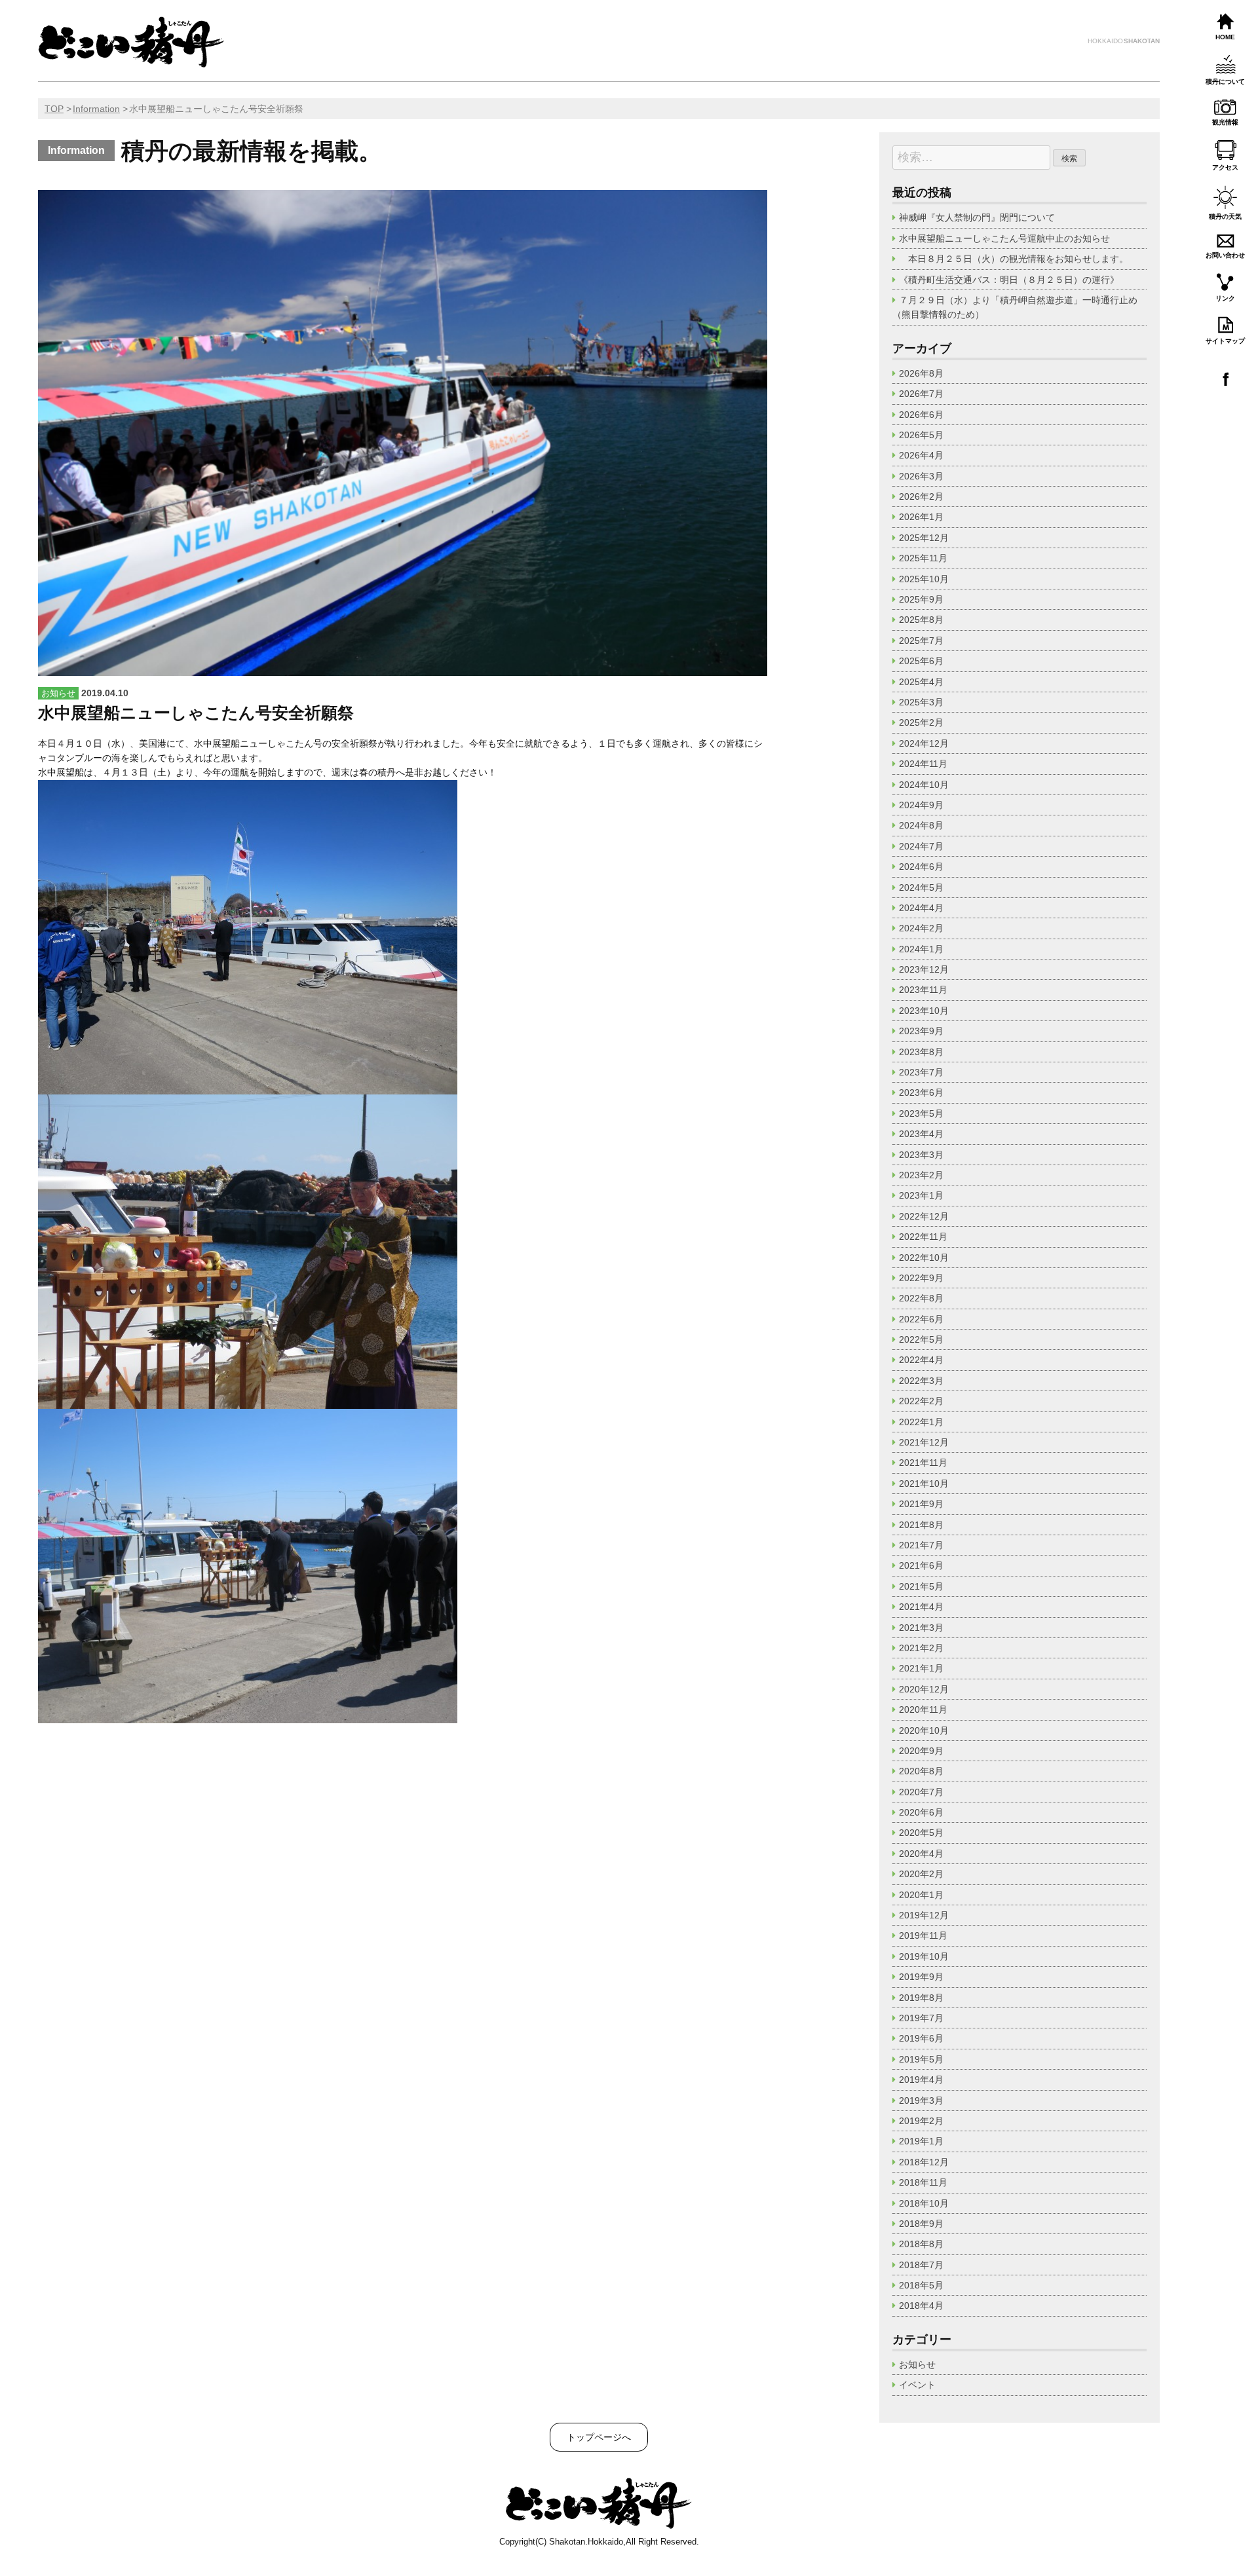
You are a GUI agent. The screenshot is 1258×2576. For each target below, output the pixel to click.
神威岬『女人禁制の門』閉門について (977, 217)
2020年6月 (921, 1812)
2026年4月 (921, 455)
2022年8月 (921, 1298)
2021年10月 (924, 1484)
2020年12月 (924, 1689)
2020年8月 (921, 1771)
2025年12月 (924, 538)
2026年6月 (921, 415)
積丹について (1225, 82)
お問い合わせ (1225, 255)
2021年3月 (921, 1628)
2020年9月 (921, 1751)
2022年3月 (921, 1381)
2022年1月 (921, 1422)
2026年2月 (921, 496)
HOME (1225, 37)
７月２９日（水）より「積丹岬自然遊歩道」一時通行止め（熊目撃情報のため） (1015, 307)
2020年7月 (921, 1792)
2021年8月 (921, 1525)
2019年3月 (921, 2100)
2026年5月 (921, 435)
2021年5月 (921, 1586)
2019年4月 (921, 2080)
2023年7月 (921, 1072)
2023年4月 (921, 1134)
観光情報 (1225, 122)
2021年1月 (921, 1668)
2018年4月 (921, 2305)
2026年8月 (921, 373)
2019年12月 (924, 1915)
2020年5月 (921, 1833)
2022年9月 (921, 1278)
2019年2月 (921, 2121)
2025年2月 (921, 722)
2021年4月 (921, 1607)
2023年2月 (921, 1175)
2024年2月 (921, 928)
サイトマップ (1225, 341)
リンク (1225, 298)
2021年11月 (923, 1463)
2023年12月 (924, 969)
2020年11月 (923, 1709)
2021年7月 (921, 1545)
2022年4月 (921, 1360)
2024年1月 (921, 949)
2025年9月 (921, 599)
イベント (917, 2385)
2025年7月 (921, 641)
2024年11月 (923, 764)
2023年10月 (924, 1011)
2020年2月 (921, 1874)
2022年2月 (921, 1401)
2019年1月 (921, 2141)
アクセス (1225, 167)
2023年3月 (921, 1155)
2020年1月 (921, 1895)
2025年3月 (921, 702)
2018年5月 (921, 2285)
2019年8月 (921, 1998)
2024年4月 (921, 908)
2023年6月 (921, 1092)
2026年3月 (921, 476)
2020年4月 (921, 1854)
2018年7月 (921, 2265)
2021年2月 (921, 1648)
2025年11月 (923, 558)
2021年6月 (921, 1565)
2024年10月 (924, 785)
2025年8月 (921, 620)
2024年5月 (921, 887)
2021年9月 (921, 1504)
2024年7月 (921, 846)
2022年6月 (921, 1319)
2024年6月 (921, 867)
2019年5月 (921, 2059)
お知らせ (917, 2364)
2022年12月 (924, 1216)
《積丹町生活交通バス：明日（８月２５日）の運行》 (1009, 280)
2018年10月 (924, 2203)
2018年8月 (921, 2244)
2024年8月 (921, 825)
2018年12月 (924, 2162)
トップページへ (599, 2437)
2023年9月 (921, 1031)
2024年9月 (921, 805)
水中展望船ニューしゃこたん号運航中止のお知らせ (1004, 238)
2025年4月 (921, 682)
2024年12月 (924, 743)
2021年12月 (924, 1442)
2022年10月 (924, 1258)
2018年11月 (923, 2182)
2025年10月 (924, 579)
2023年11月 (923, 990)
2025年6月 (921, 661)
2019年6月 (921, 2038)
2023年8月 (921, 1052)
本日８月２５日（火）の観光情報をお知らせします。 (1018, 259)
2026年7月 (921, 394)
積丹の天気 (1225, 216)
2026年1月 (921, 517)
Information (96, 109)
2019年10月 (924, 1956)
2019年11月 (923, 1935)
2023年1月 (921, 1195)
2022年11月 (923, 1237)
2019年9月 (921, 1977)
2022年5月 (921, 1339)
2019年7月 (921, 2018)
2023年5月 (921, 1113)
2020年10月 (924, 1730)
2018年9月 (921, 2224)
